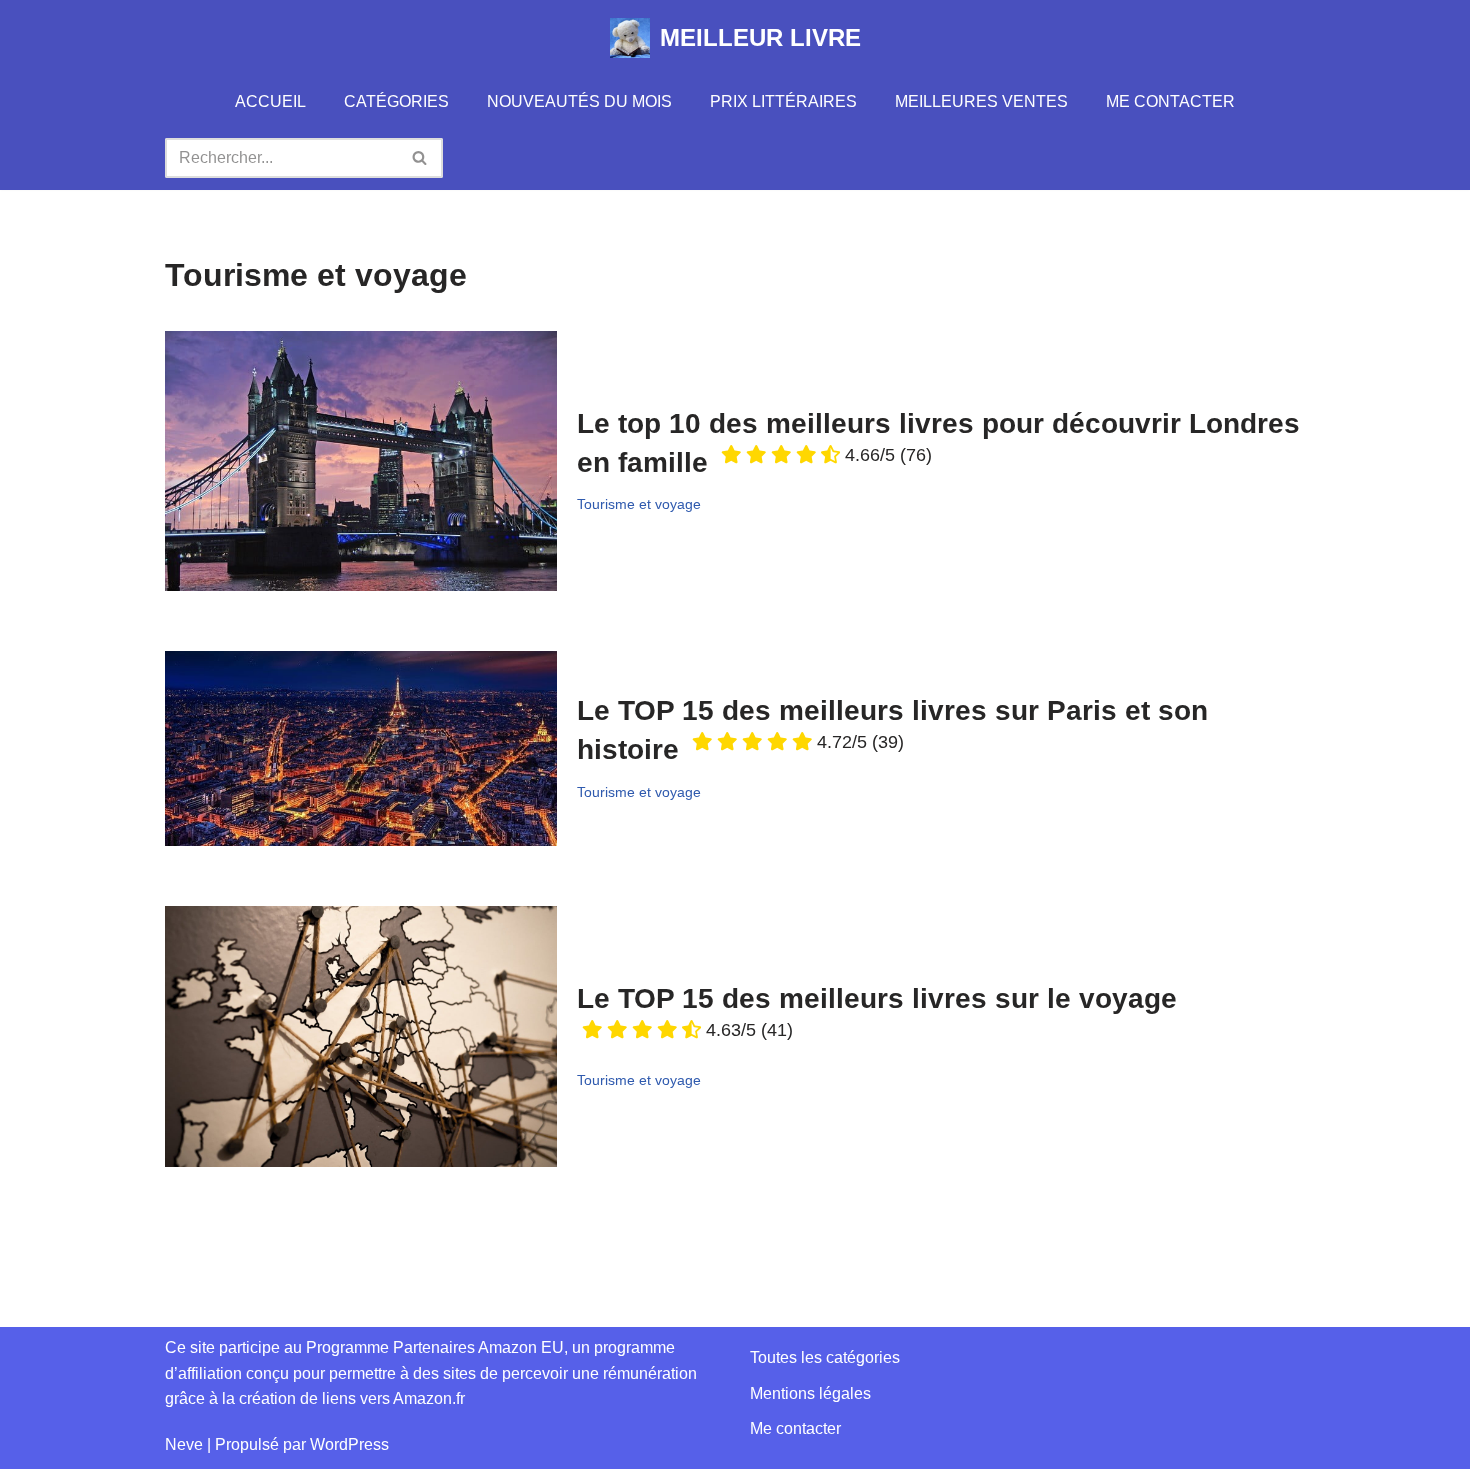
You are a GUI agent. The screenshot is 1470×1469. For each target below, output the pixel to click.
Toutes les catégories (825, 1357)
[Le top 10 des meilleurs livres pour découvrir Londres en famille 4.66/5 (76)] (361, 461)
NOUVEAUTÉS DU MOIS (579, 101)
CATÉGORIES (396, 101)
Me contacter (795, 1428)
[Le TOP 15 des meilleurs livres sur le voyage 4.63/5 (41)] (361, 1037)
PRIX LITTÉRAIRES (783, 101)
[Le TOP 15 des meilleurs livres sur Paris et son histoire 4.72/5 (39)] (361, 748)
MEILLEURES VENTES (981, 101)
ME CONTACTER (1170, 101)
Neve (184, 1444)
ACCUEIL (270, 101)
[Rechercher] (420, 158)
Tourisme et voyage (639, 504)
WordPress (349, 1444)
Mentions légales (810, 1393)
